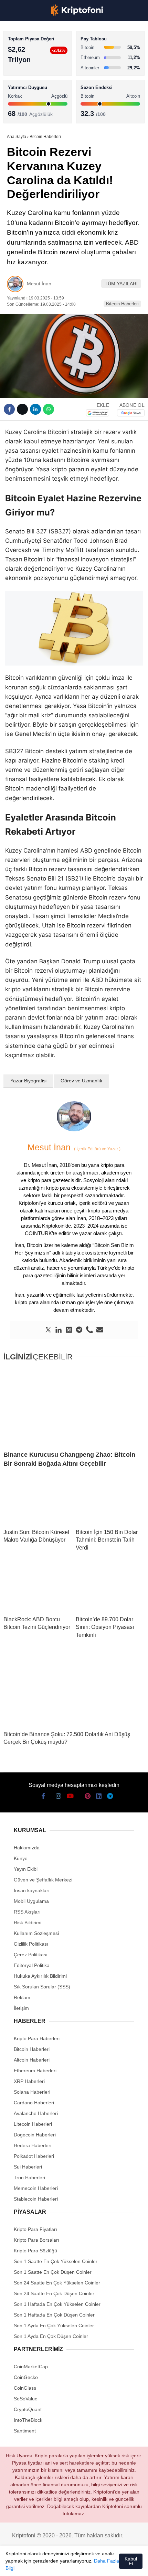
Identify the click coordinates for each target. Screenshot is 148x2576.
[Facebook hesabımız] (14, 2565)
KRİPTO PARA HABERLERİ (39, 57)
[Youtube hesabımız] (53, 2565)
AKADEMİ (21, 99)
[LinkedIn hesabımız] (91, 2565)
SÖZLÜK (19, 113)
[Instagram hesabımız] (40, 2565)
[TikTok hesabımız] (66, 2565)
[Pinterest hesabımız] (79, 2565)
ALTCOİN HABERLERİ (34, 85)
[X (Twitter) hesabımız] (27, 2565)
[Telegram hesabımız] (104, 2565)
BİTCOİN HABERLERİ (33, 71)
